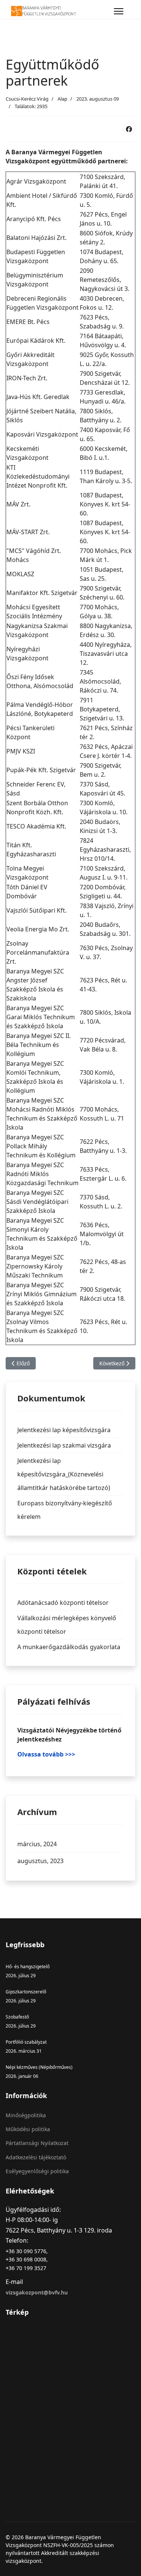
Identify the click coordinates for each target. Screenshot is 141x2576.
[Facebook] (129, 129)
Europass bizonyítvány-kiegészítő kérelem (65, 1510)
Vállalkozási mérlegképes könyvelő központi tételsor (67, 1625)
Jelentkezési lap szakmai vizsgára (64, 1445)
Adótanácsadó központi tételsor (63, 1603)
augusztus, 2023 (40, 1861)
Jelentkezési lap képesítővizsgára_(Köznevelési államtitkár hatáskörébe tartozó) (64, 1474)
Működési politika (28, 2129)
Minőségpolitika (26, 2115)
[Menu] (119, 11)
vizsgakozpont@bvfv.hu (37, 2292)
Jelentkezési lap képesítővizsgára (64, 1430)
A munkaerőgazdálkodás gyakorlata (69, 1647)
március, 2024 (37, 1844)
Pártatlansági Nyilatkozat (37, 2143)
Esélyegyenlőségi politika (37, 2171)
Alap (62, 99)
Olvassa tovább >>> (46, 1754)
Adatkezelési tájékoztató (36, 2157)
